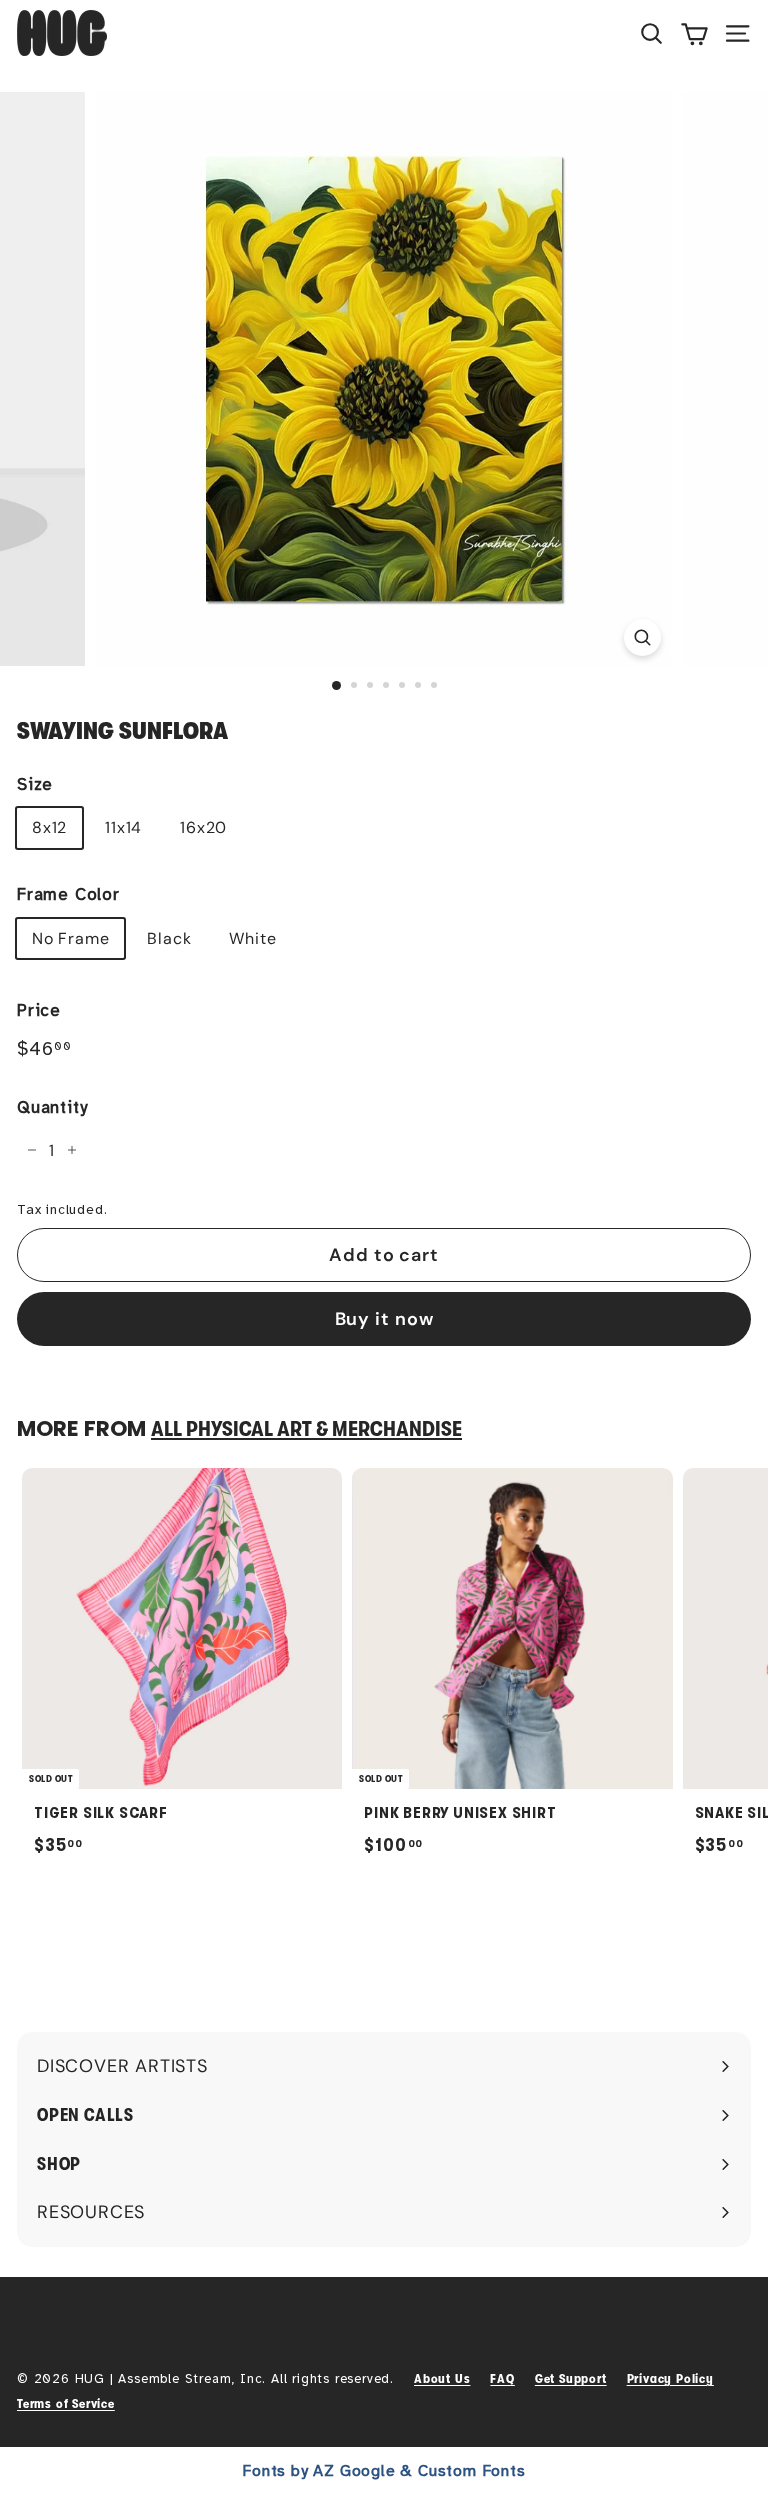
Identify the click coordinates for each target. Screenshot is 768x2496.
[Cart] (694, 33)
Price (39, 1010)
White (252, 938)
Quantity (52, 1107)
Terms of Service (66, 2403)
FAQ (502, 2378)
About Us (442, 2378)
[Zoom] (642, 637)
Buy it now (384, 1319)
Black (169, 938)
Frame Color (68, 894)
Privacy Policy (670, 2378)
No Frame (70, 938)
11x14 (123, 827)
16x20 (203, 827)
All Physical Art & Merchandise (306, 1429)
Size (35, 784)
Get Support (571, 2378)
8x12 (49, 827)
